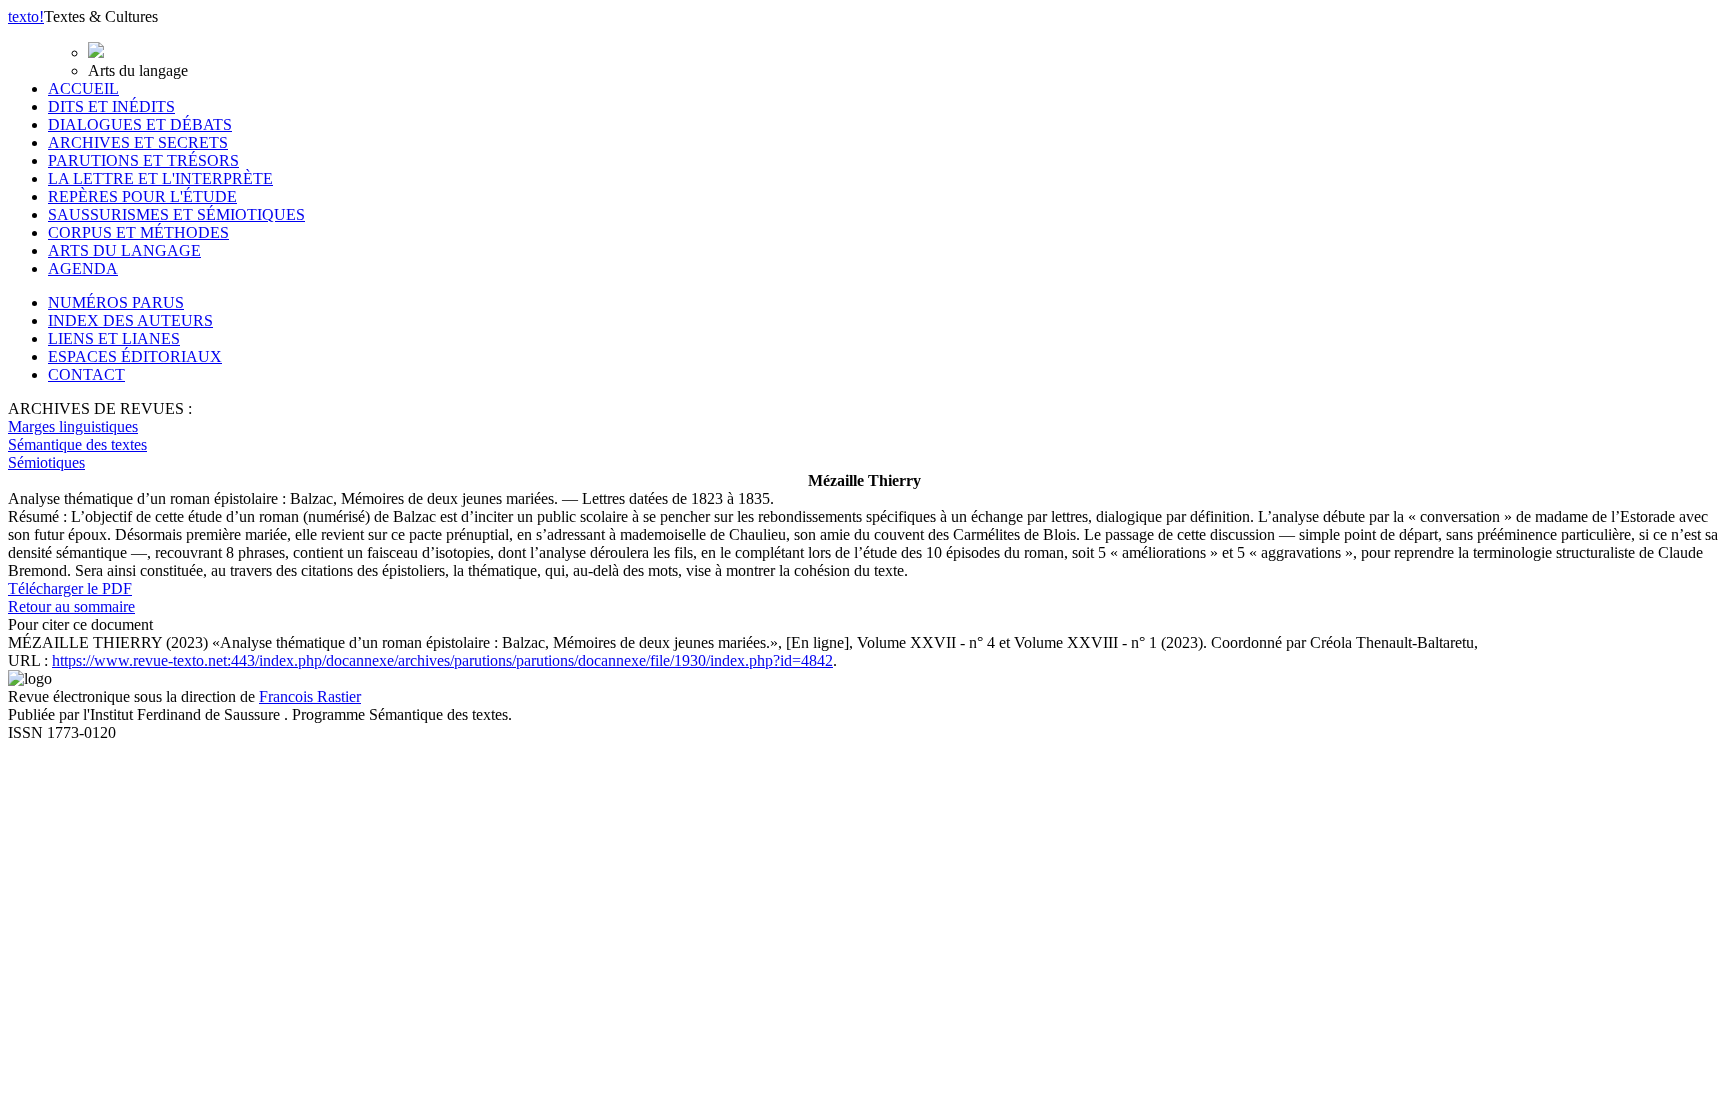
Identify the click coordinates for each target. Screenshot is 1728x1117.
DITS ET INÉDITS (111, 106)
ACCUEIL (83, 88)
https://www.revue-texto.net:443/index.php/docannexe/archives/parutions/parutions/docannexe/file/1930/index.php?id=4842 (442, 660)
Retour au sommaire (71, 606)
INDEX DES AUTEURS (130, 320)
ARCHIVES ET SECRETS (138, 142)
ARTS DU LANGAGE (124, 250)
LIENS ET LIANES (114, 338)
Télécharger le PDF (70, 588)
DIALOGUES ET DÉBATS (140, 124)
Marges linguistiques (73, 426)
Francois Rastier (310, 696)
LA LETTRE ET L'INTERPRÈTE (160, 178)
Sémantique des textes (77, 444)
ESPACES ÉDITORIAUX (135, 356)
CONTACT (86, 374)
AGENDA (83, 268)
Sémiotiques (46, 462)
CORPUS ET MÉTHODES (138, 232)
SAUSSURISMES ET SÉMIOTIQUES (176, 214)
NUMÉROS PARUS (116, 302)
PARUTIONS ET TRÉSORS (143, 160)
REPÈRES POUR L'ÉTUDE (142, 196)
